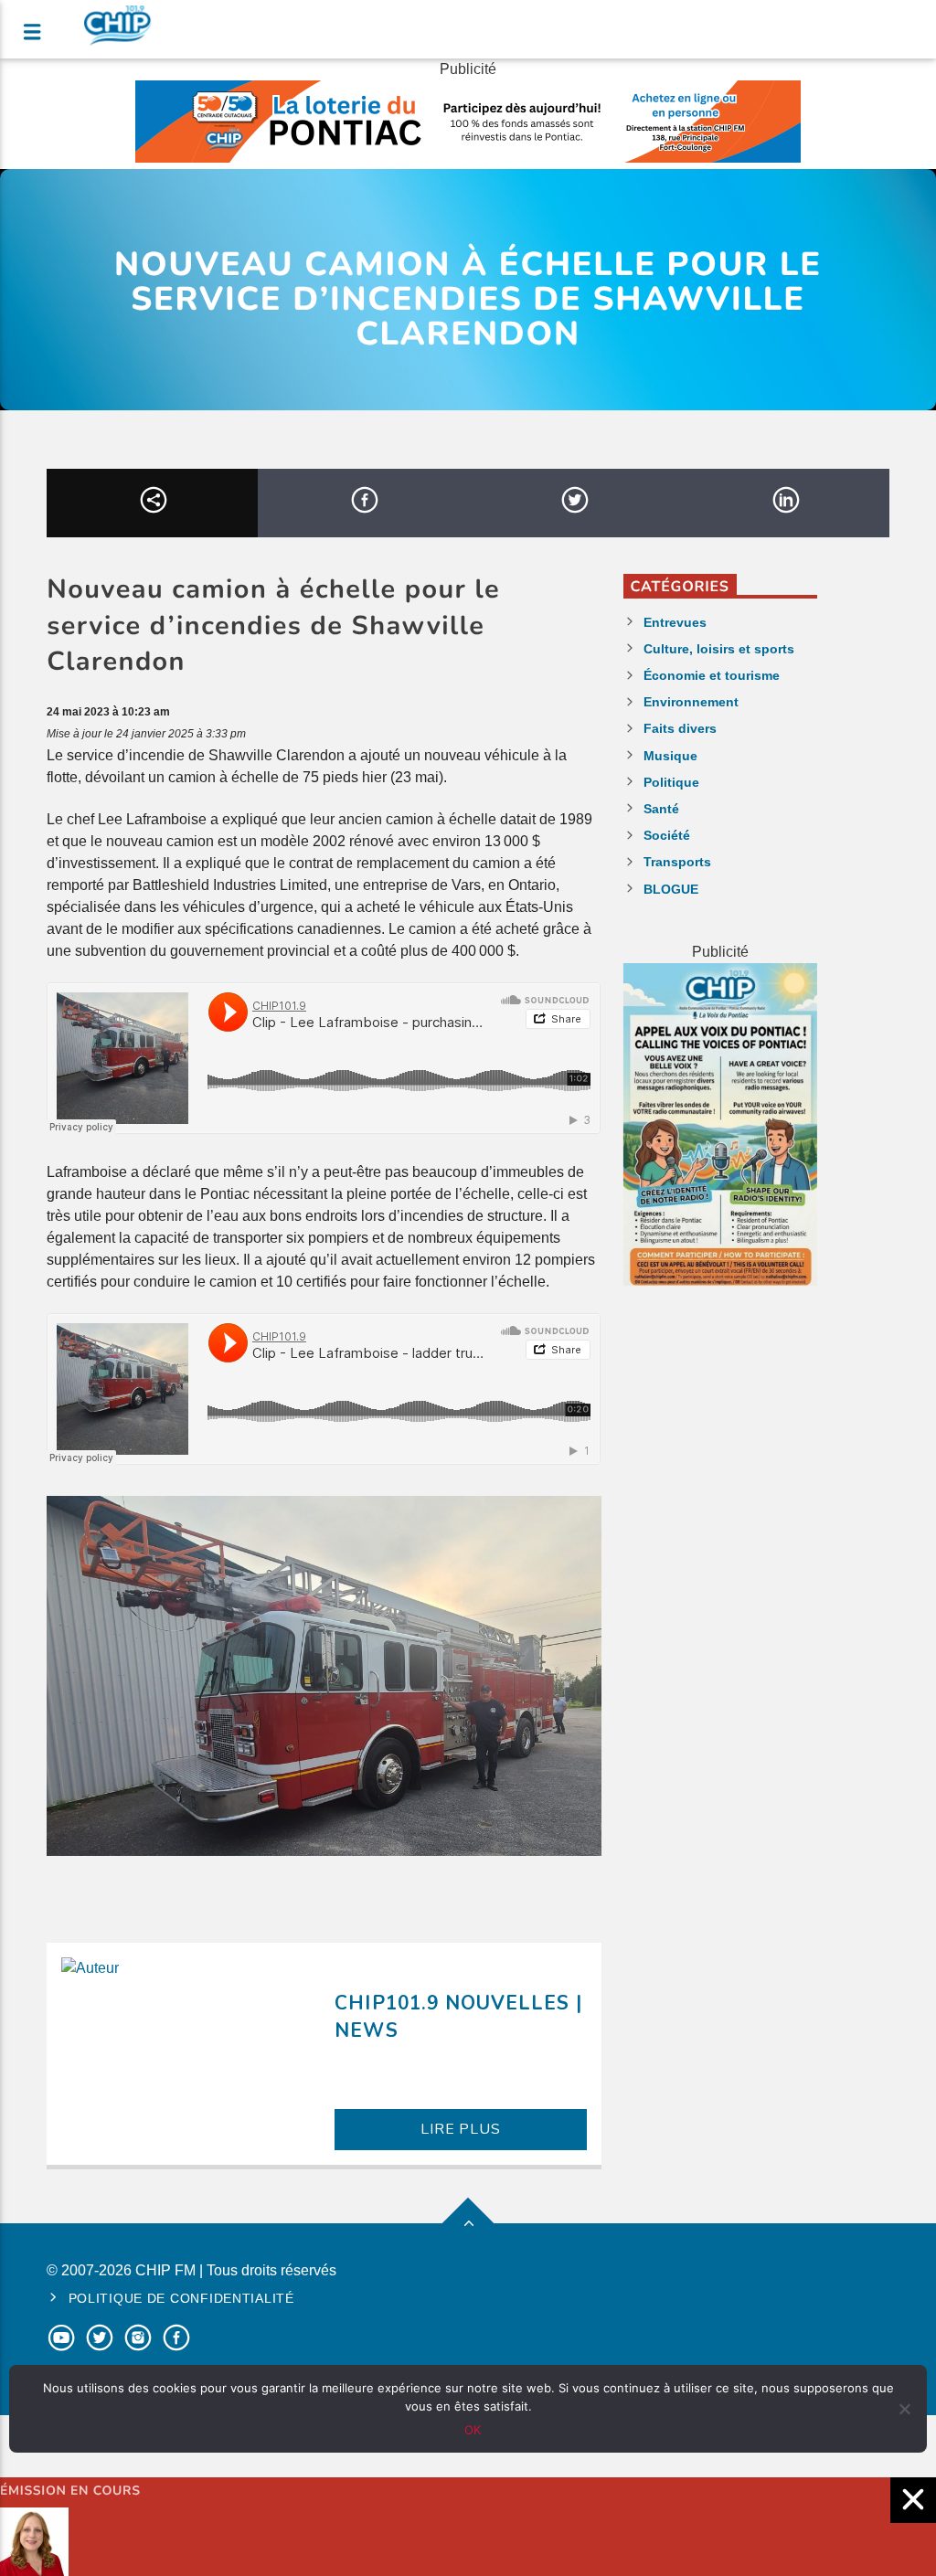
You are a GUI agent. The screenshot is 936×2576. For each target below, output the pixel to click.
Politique (671, 782)
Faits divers (680, 728)
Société (667, 835)
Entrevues (675, 622)
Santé (661, 809)
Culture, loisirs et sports (719, 649)
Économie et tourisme (712, 675)
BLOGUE (671, 889)
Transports (677, 862)
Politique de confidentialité (181, 2298)
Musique (670, 756)
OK (473, 2430)
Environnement (691, 702)
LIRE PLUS (460, 2129)
